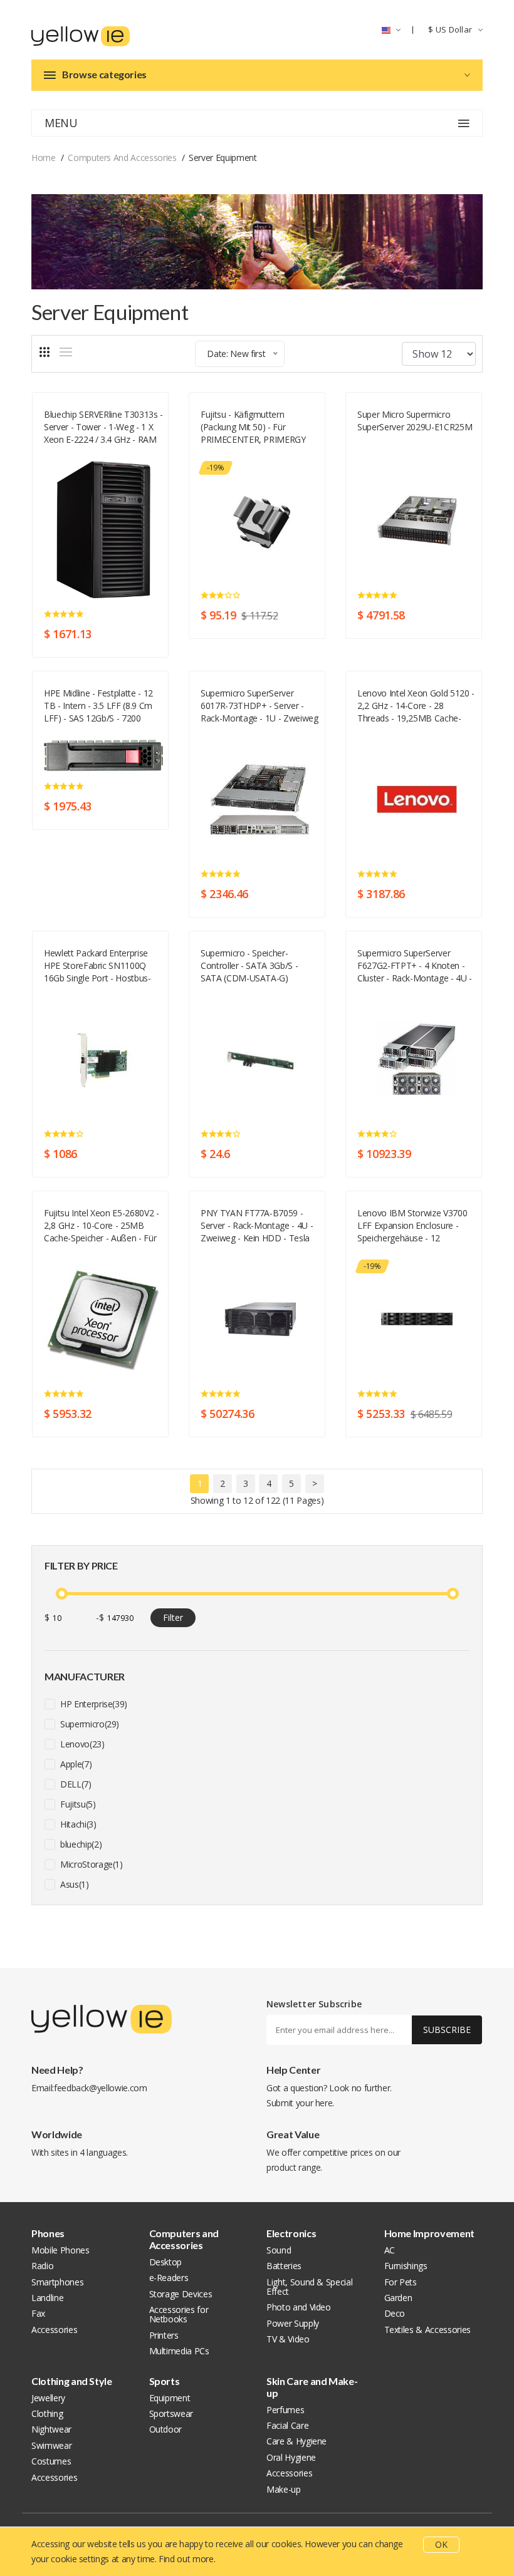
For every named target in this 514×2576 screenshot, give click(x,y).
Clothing (47, 2413)
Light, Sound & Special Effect (309, 2287)
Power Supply (293, 2323)
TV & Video (288, 2339)
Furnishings (406, 2266)
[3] (45, 352)
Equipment (170, 2398)
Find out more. (187, 2559)
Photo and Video (299, 2307)
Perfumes (285, 2410)
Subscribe (447, 2030)
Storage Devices (181, 2294)
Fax (38, 2313)
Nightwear (51, 2429)
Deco (395, 2313)
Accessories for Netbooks (179, 2314)
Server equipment (76, 454)
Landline (47, 2298)
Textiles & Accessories (427, 2330)
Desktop (166, 2262)
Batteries (284, 2266)
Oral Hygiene (291, 2457)
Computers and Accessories (122, 158)
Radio (42, 2266)
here (324, 2103)
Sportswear (171, 2413)
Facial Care (287, 2425)
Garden (398, 2298)
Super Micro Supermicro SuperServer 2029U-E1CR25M (415, 421)
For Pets (401, 2282)
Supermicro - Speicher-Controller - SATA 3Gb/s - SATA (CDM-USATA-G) (249, 965)
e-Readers (169, 2278)
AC (390, 2250)
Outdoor (166, 2429)
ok (441, 2544)
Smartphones (57, 2282)
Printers (164, 2335)
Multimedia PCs (179, 2351)
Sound (279, 2250)
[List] (66, 352)
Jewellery (48, 2398)
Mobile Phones (60, 2250)
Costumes (51, 2461)
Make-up (284, 2489)
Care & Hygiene (296, 2441)
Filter (173, 1617)
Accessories (54, 2330)
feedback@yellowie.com (101, 2088)
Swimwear (51, 2445)
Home (44, 158)
